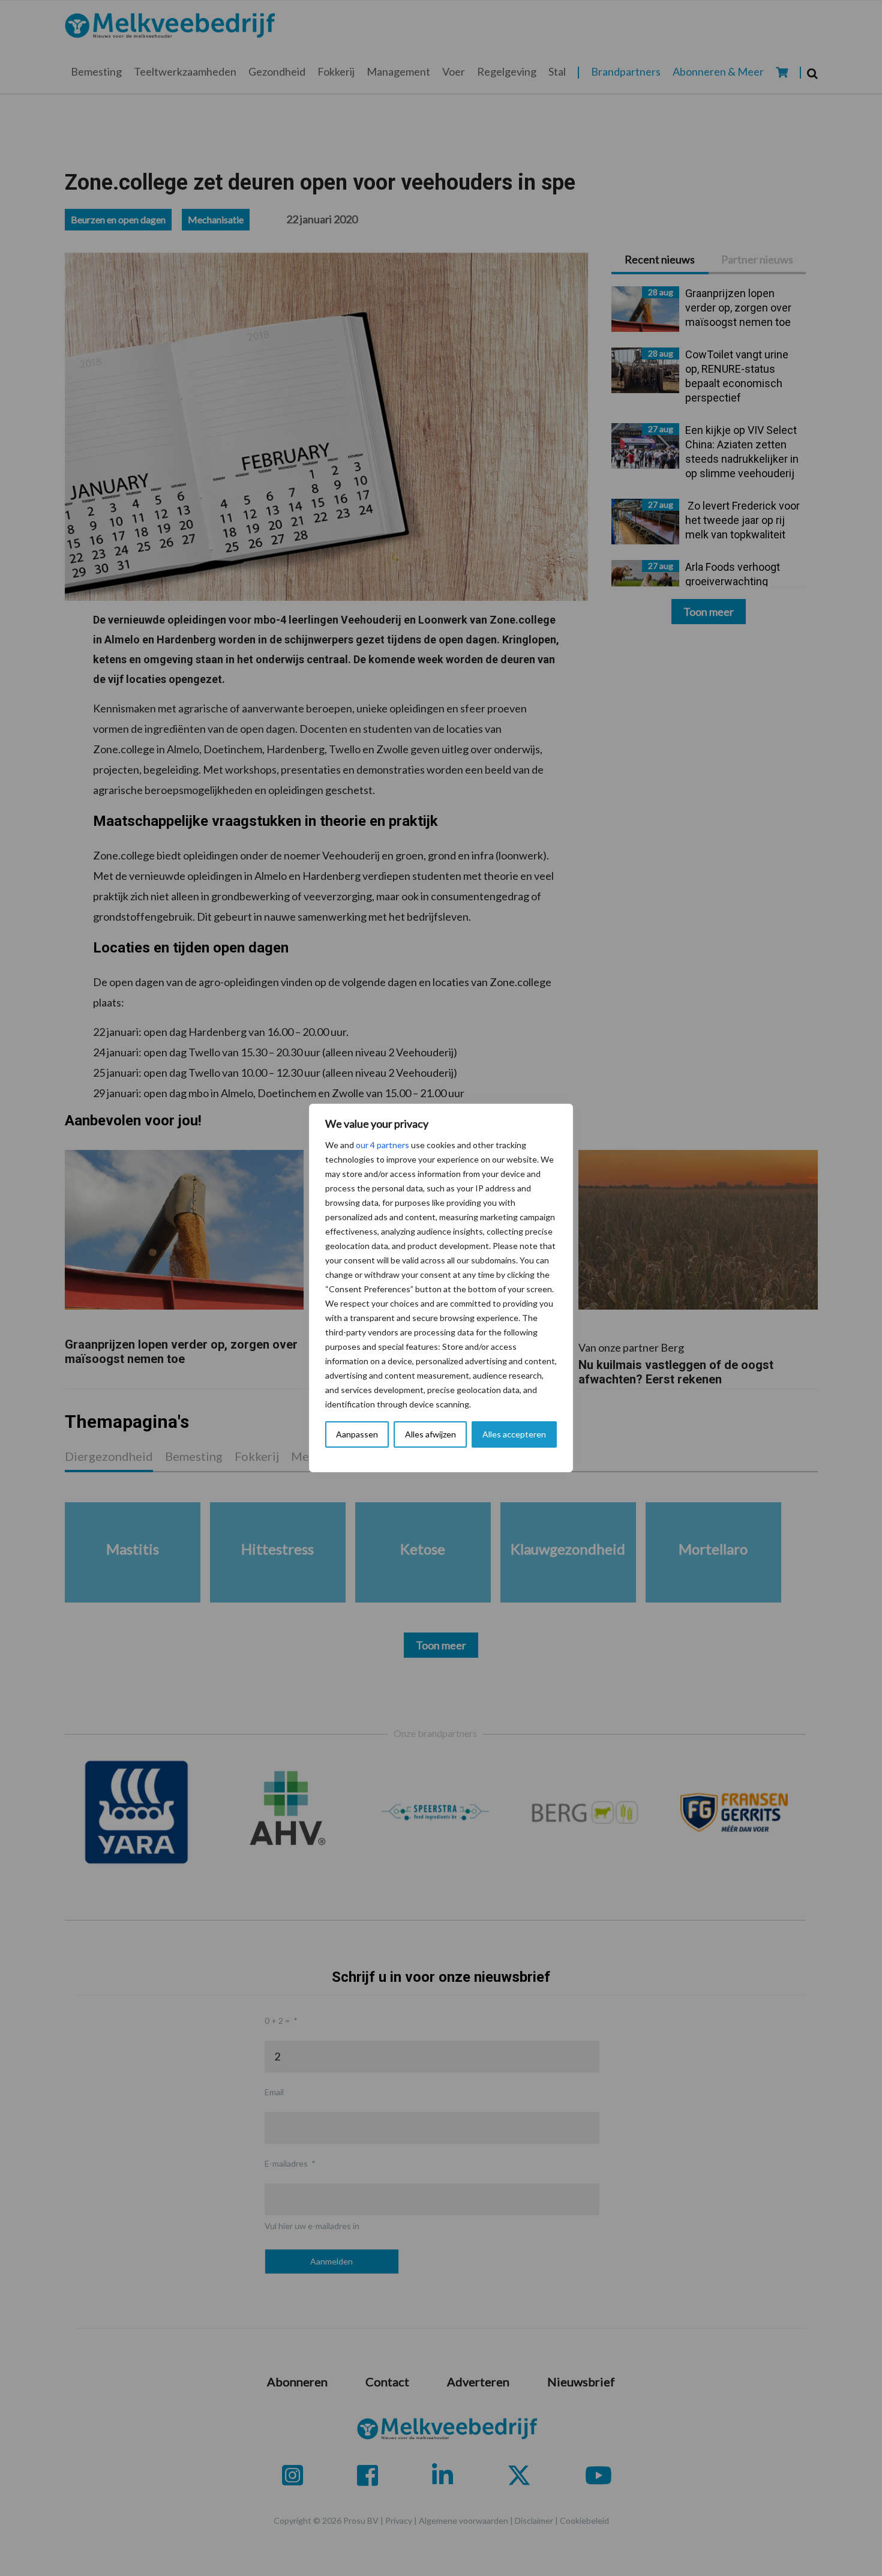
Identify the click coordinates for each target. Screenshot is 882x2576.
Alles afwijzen (430, 1434)
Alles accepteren (514, 1434)
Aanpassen (357, 1434)
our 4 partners (382, 1145)
